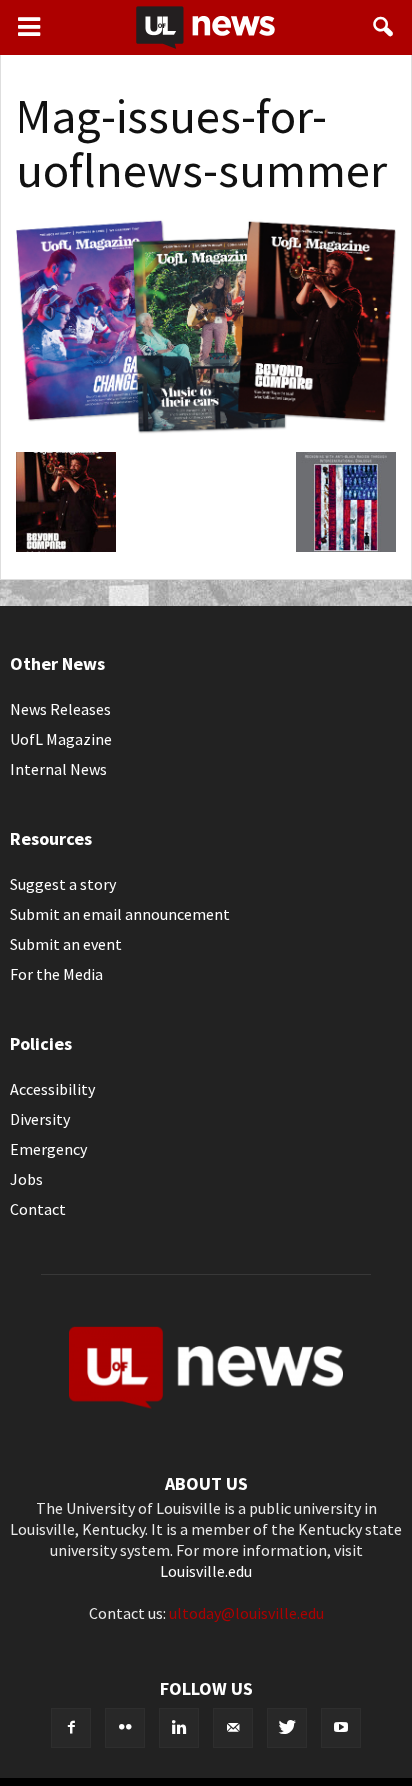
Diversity (40, 1119)
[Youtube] (341, 1728)
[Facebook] (71, 1728)
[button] (384, 27)
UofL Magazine (61, 739)
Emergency (48, 1149)
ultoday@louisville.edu (246, 1613)
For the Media (56, 974)
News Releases (60, 709)
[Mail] (233, 1728)
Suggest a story (63, 884)
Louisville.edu (206, 1571)
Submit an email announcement (120, 914)
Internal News (58, 769)
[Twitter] (287, 1728)
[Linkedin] (179, 1728)
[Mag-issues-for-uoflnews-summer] (206, 431)
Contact (38, 1209)
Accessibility (52, 1089)
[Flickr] (125, 1728)
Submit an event (66, 944)
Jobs (26, 1179)
